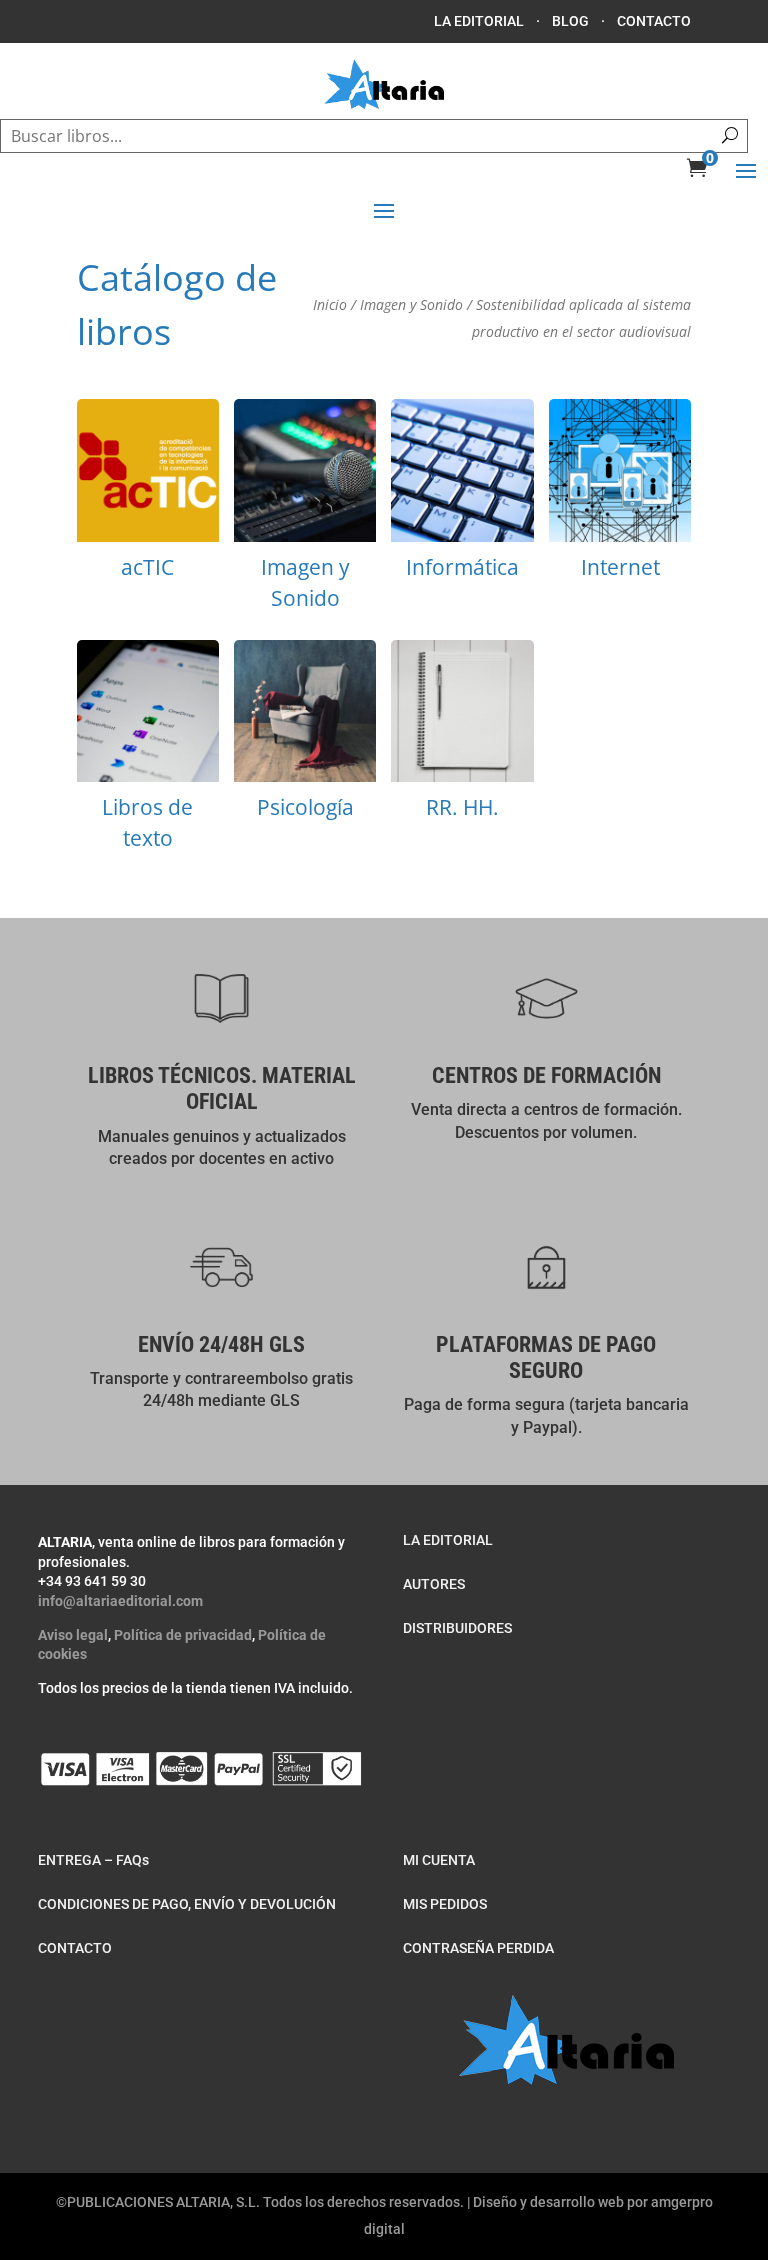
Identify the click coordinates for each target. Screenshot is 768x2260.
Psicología (305, 737)
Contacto (654, 21)
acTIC (148, 496)
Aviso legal (73, 1635)
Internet (620, 496)
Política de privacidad (183, 1635)
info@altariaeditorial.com (120, 1601)
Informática (462, 496)
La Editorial (479, 21)
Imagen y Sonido (411, 304)
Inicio (330, 304)
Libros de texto (148, 752)
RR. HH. (462, 737)
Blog (570, 21)
